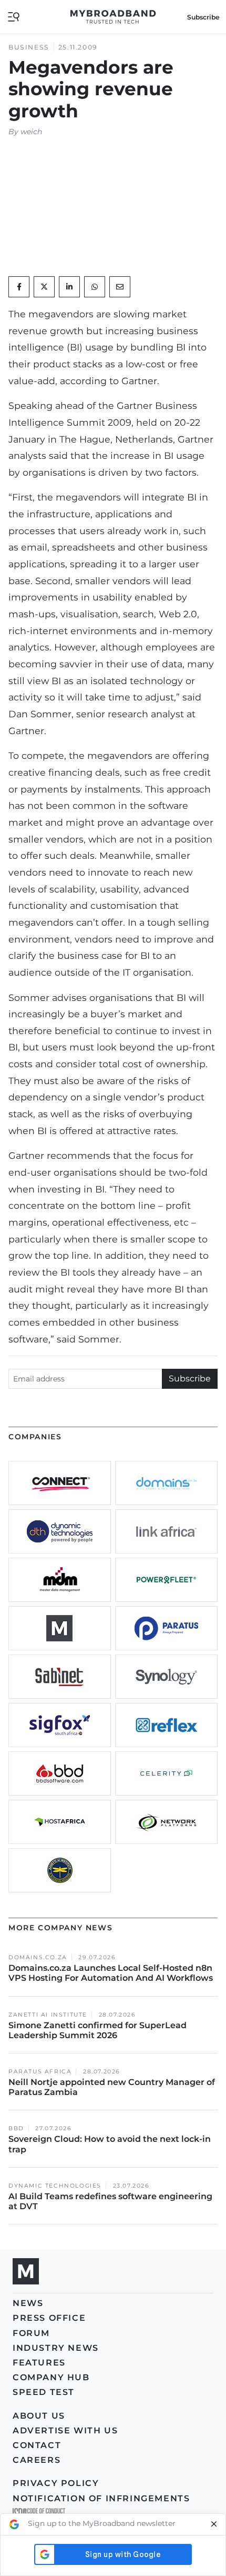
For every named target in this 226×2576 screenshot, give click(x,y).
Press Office (49, 2318)
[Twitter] (44, 287)
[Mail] (120, 287)
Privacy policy (56, 2483)
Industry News (56, 2348)
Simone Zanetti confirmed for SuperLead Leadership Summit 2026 (97, 2030)
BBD (16, 2128)
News (28, 2303)
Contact (37, 2445)
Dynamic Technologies (55, 2186)
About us (39, 2416)
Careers (37, 2460)
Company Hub (51, 2377)
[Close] (214, 2524)
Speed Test (44, 2392)
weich (31, 132)
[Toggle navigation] (14, 16)
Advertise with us (65, 2430)
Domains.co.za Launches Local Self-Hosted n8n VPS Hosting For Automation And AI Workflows (111, 1973)
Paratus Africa (40, 2072)
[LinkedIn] (69, 287)
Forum (31, 2333)
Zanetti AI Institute (48, 2015)
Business (29, 47)
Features (39, 2363)
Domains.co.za (38, 1957)
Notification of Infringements (101, 2498)
